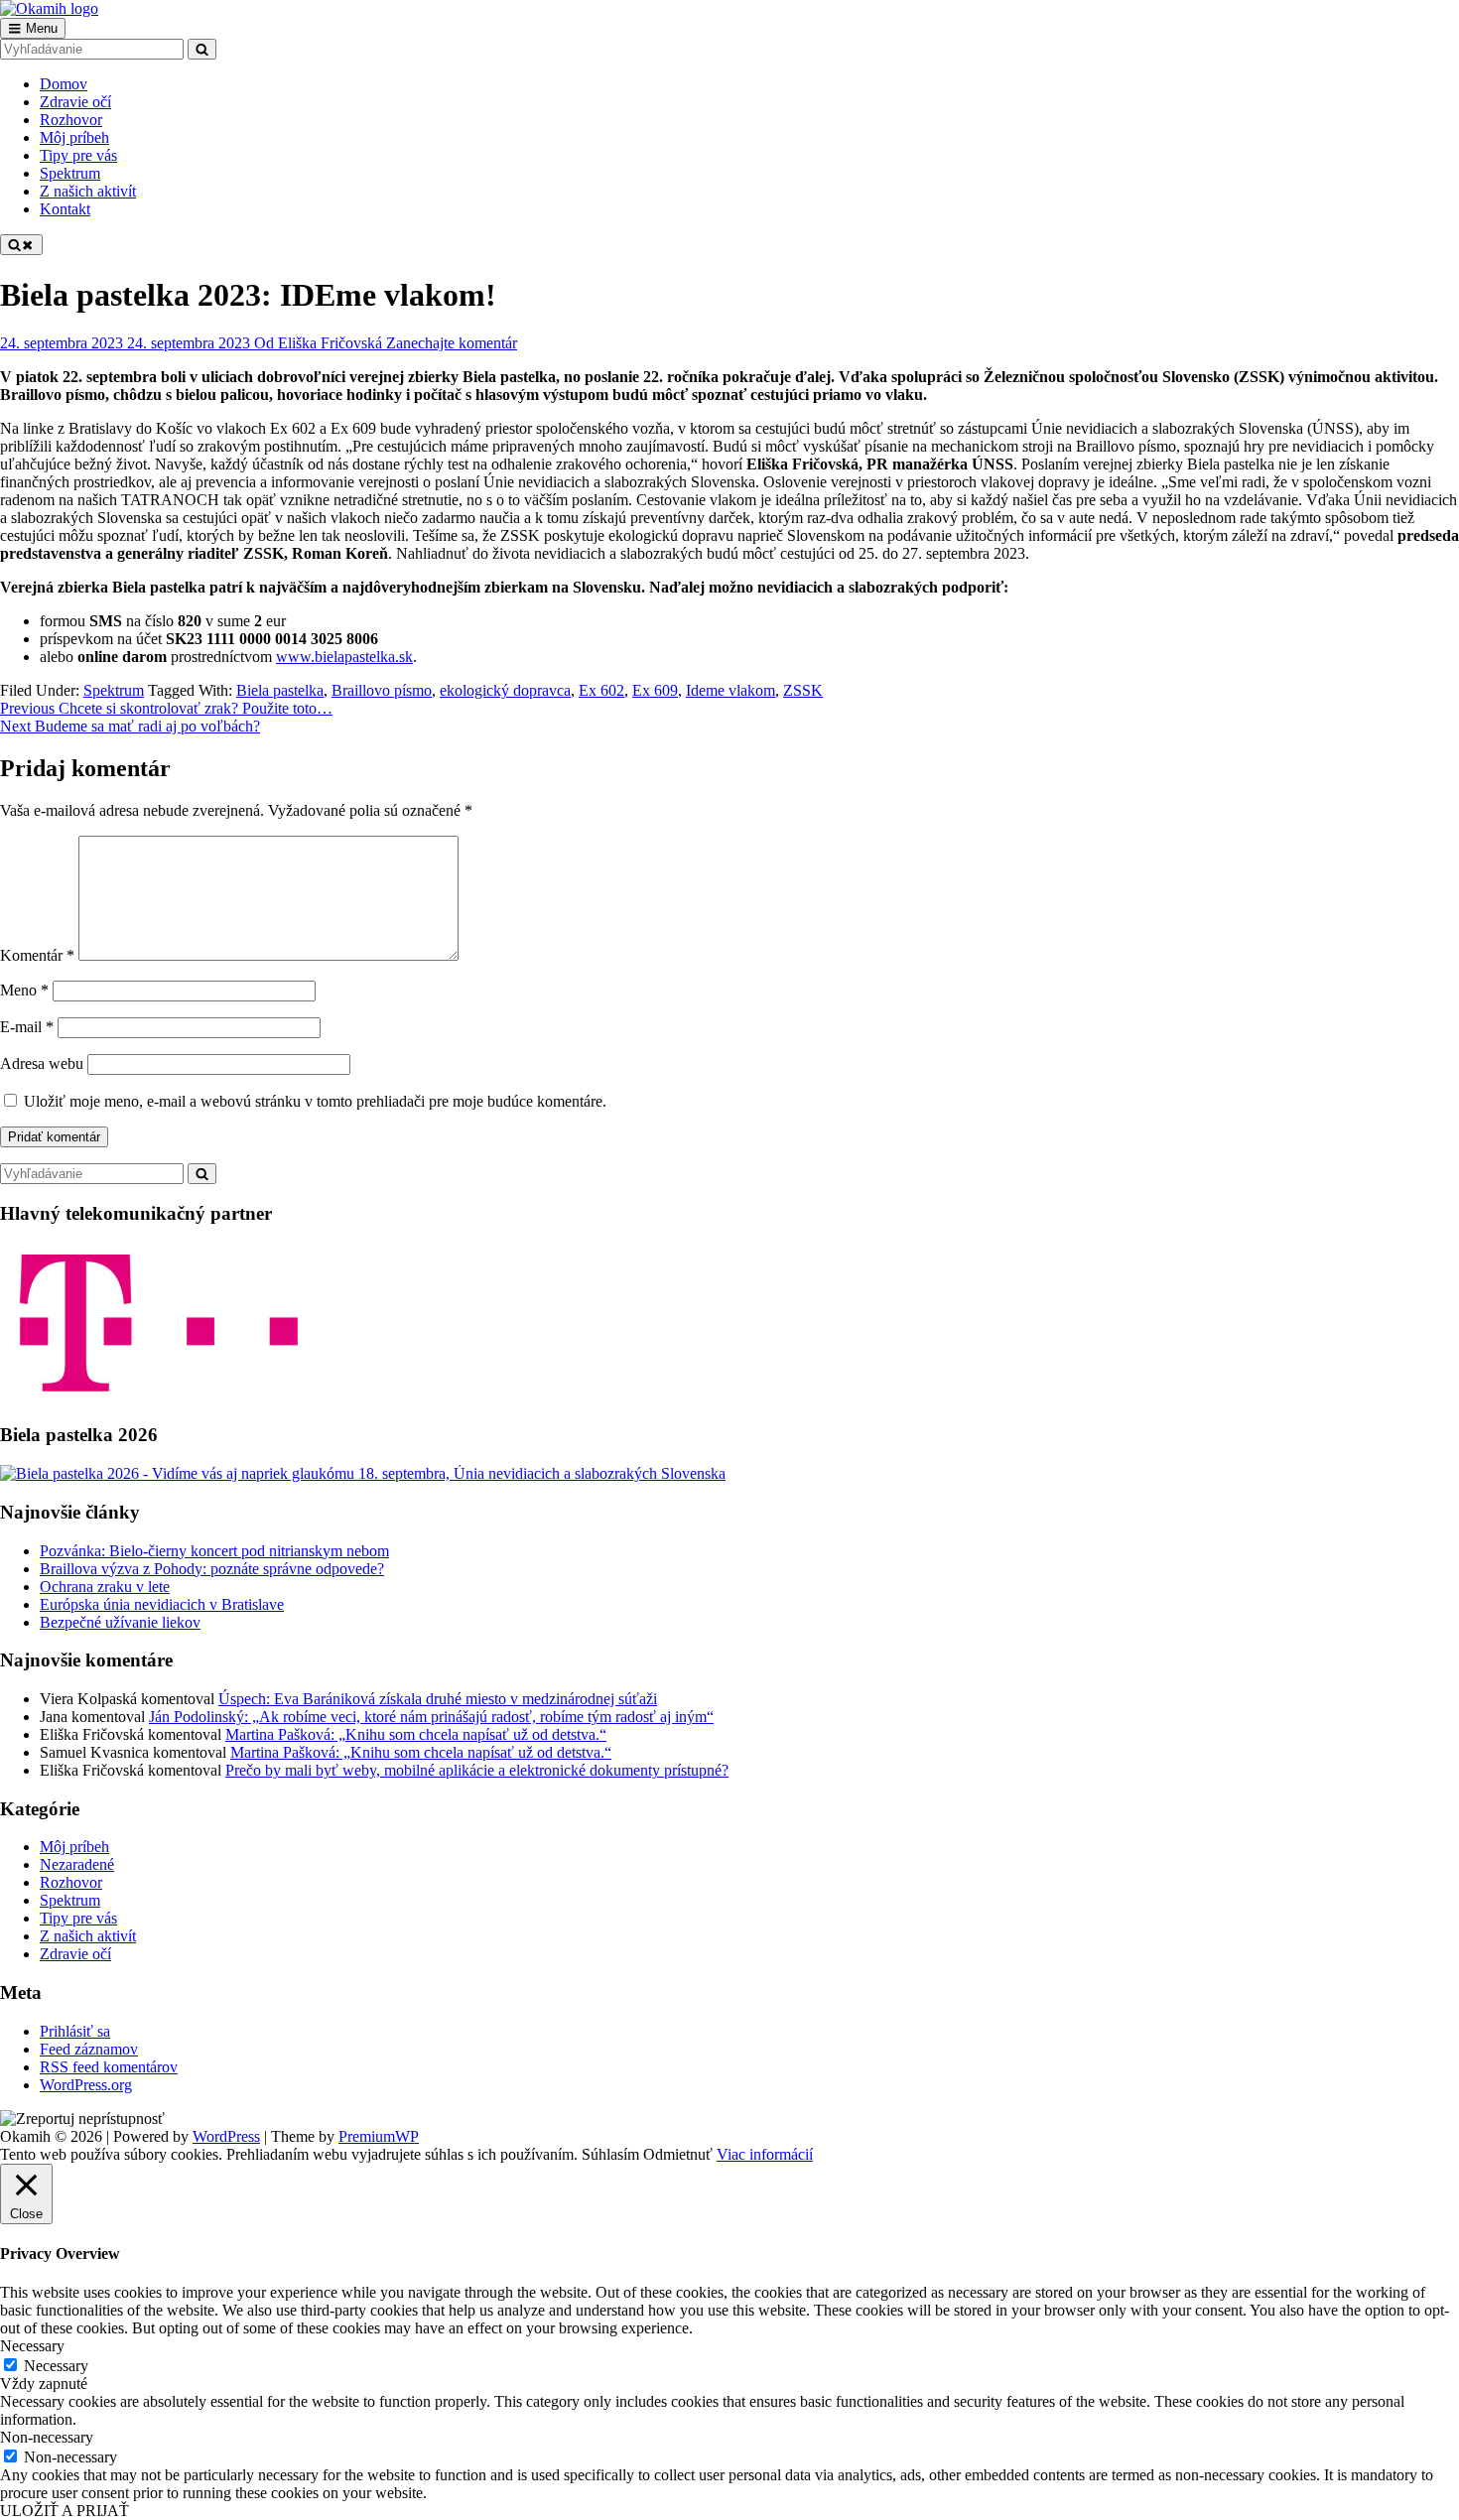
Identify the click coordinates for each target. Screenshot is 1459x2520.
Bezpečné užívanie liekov (120, 1622)
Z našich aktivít (88, 1936)
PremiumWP (379, 2136)
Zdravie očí (75, 1954)
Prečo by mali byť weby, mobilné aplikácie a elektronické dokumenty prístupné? (477, 1770)
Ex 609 (655, 690)
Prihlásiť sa (75, 2031)
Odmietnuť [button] (678, 2154)
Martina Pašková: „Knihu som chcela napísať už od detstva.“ (416, 1734)
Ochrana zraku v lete (105, 1587)
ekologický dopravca (505, 690)
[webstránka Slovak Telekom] (159, 1397)
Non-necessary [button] (47, 2437)
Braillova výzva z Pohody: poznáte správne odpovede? (212, 1569)
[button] (82, 2119)
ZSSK (803, 690)
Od (318, 343)
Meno (24, 990)
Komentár (37, 955)
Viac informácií (765, 2154)
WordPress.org (86, 2085)
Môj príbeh (74, 1847)
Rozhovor (71, 1882)
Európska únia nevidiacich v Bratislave (162, 1604)
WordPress (226, 2136)
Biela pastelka (280, 690)
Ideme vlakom (730, 690)
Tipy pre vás (78, 1918)
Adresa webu (42, 1063)
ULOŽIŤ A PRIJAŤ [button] (65, 2511)
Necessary (56, 2366)
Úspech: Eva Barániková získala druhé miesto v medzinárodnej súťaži (438, 1699)
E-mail (27, 1027)
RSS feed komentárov (109, 2067)
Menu (42, 28)
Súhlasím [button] (610, 2154)
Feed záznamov (89, 2049)
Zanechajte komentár (452, 343)
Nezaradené (77, 1864)
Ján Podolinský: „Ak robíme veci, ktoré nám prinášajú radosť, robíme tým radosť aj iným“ (431, 1717)
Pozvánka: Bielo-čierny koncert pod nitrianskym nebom (214, 1551)
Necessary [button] (32, 2346)
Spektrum (114, 690)
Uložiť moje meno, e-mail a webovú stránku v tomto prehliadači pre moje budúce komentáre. (315, 1101)
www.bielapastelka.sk (344, 657)
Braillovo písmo (382, 690)
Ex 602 (601, 690)
